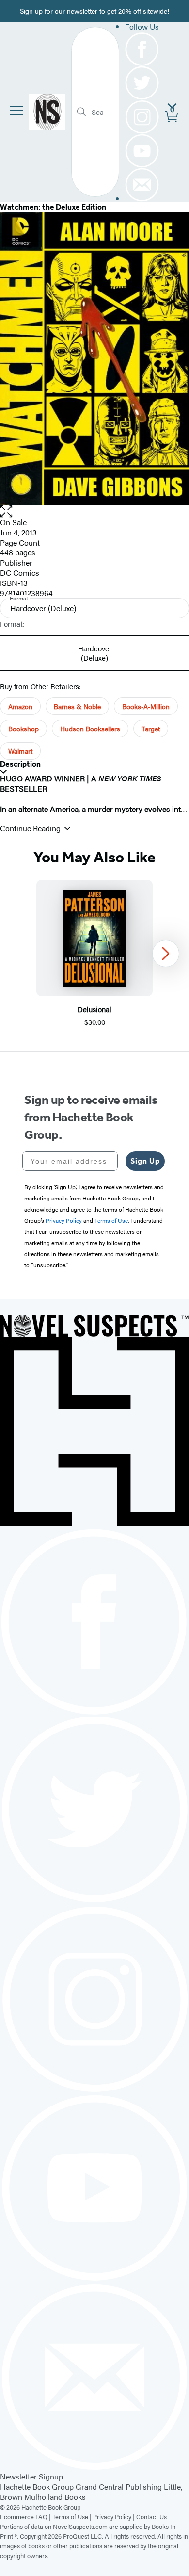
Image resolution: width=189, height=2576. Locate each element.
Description (20, 764)
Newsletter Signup (31, 2476)
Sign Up (145, 1161)
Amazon (20, 706)
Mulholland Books (55, 2497)
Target (151, 729)
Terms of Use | (73, 2517)
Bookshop (24, 729)
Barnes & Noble (77, 706)
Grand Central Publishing (119, 2487)
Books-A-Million (146, 706)
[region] (94, 954)
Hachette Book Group (37, 2487)
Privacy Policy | (115, 2517)
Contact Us (151, 2517)
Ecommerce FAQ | (26, 2517)
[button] (94, 511)
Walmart (20, 751)
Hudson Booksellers (90, 729)
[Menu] (16, 111)
